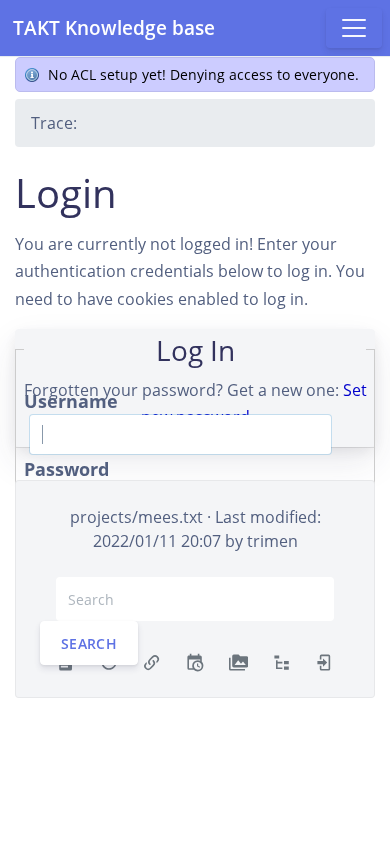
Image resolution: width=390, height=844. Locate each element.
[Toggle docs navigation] (354, 28)
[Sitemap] (281, 661)
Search (89, 643)
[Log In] (324, 661)
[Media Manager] (238, 661)
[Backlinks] (151, 661)
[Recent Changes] (194, 661)
